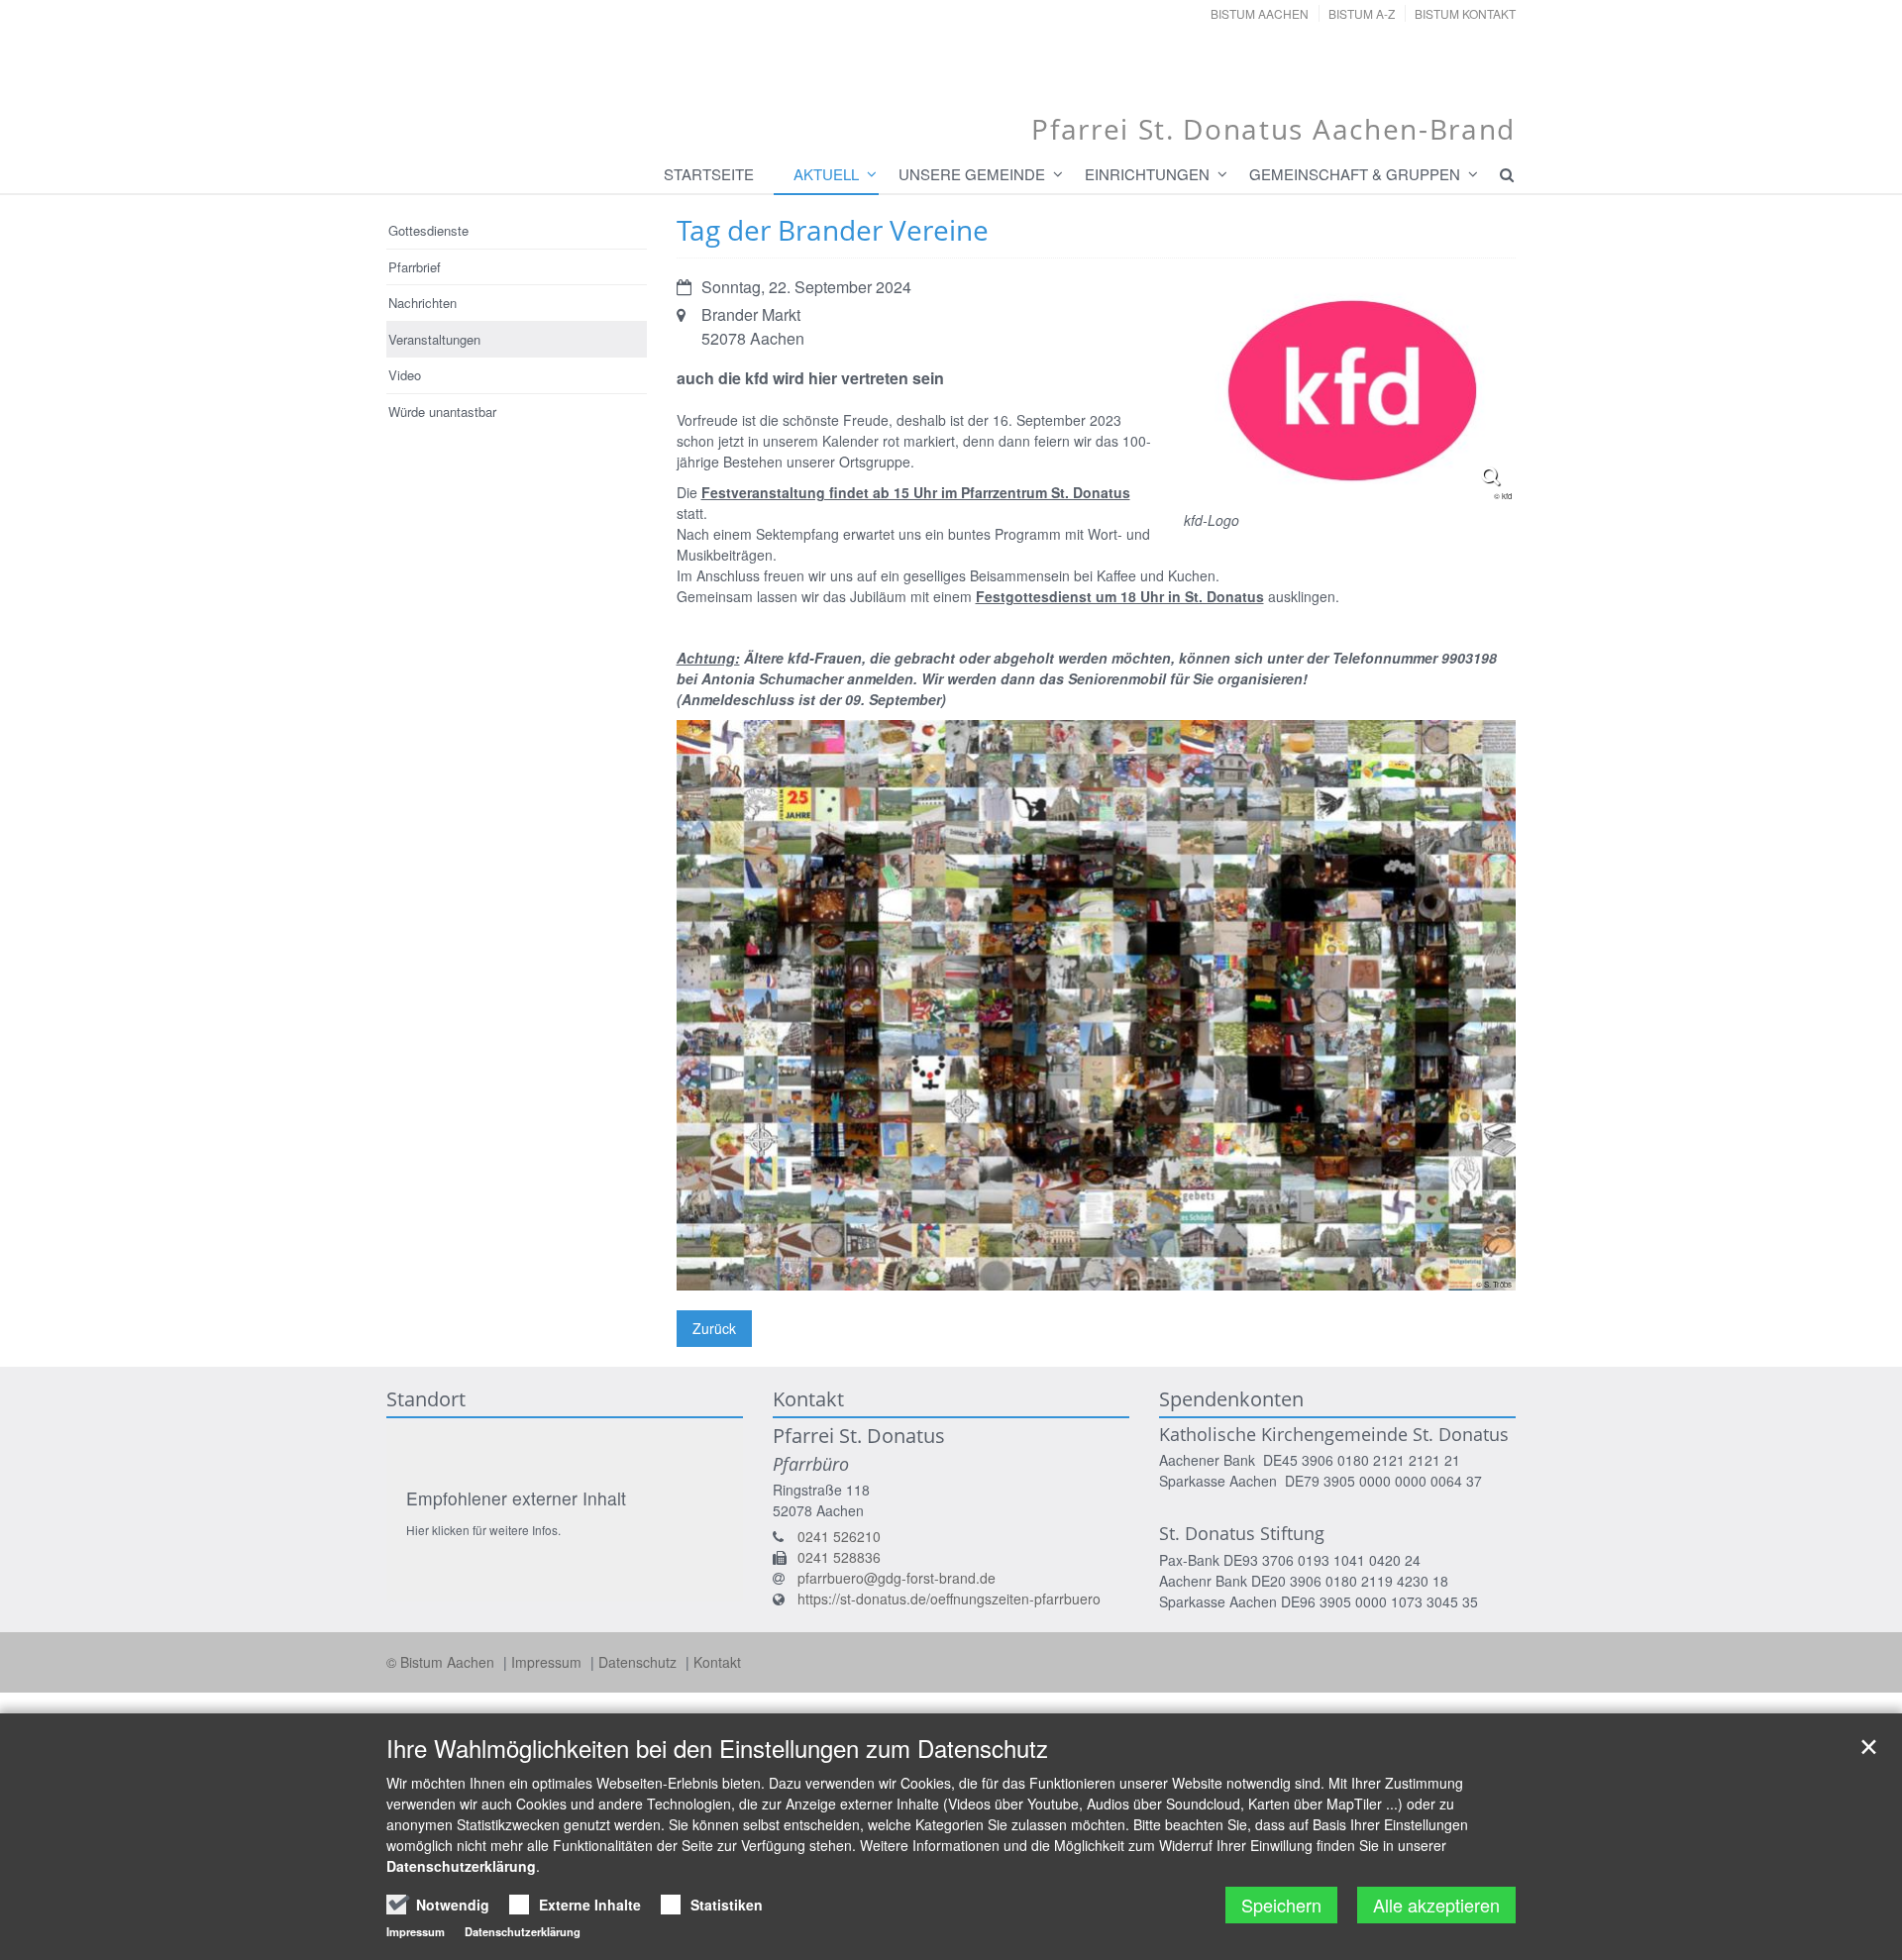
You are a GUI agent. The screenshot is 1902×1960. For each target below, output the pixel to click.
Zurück (714, 1328)
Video (405, 375)
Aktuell (826, 174)
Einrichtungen (1147, 174)
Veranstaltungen (434, 339)
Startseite (709, 174)
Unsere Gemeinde (972, 174)
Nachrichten (423, 303)
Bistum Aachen (1260, 13)
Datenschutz (639, 1662)
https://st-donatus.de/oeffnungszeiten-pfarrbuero (949, 1599)
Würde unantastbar (442, 412)
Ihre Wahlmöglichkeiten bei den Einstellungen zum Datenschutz (717, 1748)
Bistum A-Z (1362, 13)
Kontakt (717, 1662)
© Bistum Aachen (442, 1662)
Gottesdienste (428, 230)
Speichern (1281, 1905)
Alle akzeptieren (1436, 1905)
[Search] (1498, 174)
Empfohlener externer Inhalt (516, 1498)
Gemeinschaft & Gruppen (1355, 174)
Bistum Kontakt (1465, 13)
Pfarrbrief (415, 267)
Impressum (548, 1662)
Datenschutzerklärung (461, 1866)
